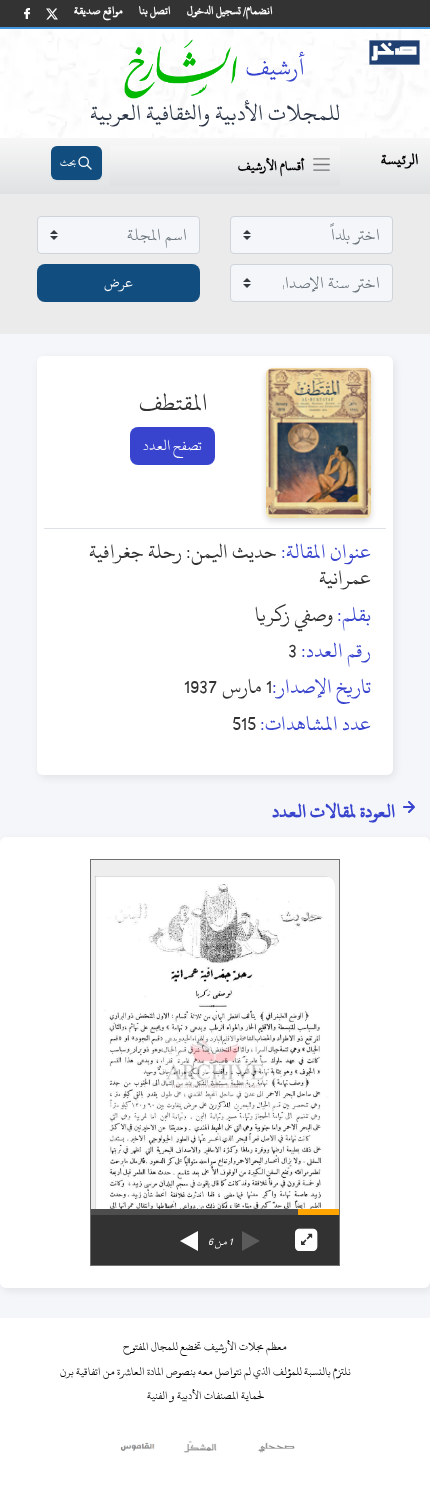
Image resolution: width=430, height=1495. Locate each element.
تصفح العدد (172, 445)
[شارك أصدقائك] (27, 13)
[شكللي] (200, 1452)
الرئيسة (399, 159)
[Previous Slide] (251, 1234)
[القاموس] (138, 1452)
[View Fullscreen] (306, 1240)
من (220, 1242)
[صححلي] (276, 1452)
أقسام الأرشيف (271, 166)
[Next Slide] (189, 1234)
